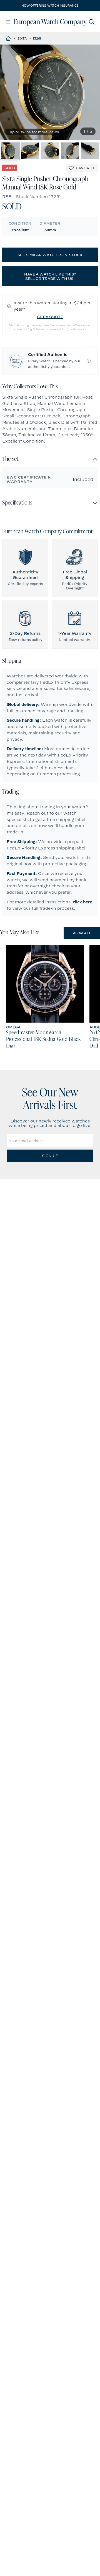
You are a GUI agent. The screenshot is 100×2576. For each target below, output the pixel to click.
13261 (37, 38)
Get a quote (50, 317)
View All (82, 933)
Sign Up (50, 1156)
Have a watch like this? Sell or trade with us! (50, 276)
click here (82, 902)
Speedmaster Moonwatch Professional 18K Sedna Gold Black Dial (43, 1039)
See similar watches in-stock (50, 255)
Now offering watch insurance (50, 6)
